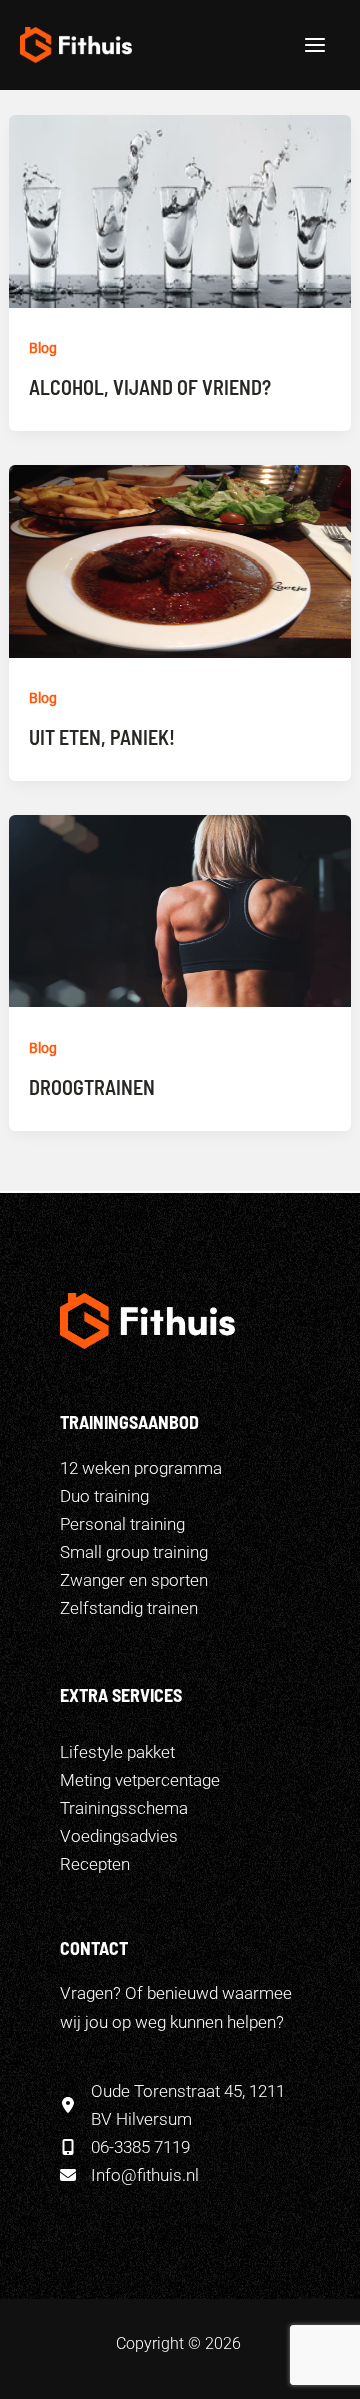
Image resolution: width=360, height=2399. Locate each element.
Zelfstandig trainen (129, 1608)
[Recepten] (95, 1864)
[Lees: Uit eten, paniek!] (180, 560)
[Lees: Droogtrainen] (180, 910)
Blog (43, 348)
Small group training (134, 1552)
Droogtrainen (92, 1087)
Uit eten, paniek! (102, 737)
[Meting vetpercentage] (140, 1780)
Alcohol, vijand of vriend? (150, 387)
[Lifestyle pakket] (117, 1752)
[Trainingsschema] (124, 1808)
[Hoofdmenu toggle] (316, 45)
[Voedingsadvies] (119, 1836)
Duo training (104, 1496)
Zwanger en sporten (134, 1580)
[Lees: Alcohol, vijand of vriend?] (180, 210)
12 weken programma (141, 1468)
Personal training (122, 1524)
